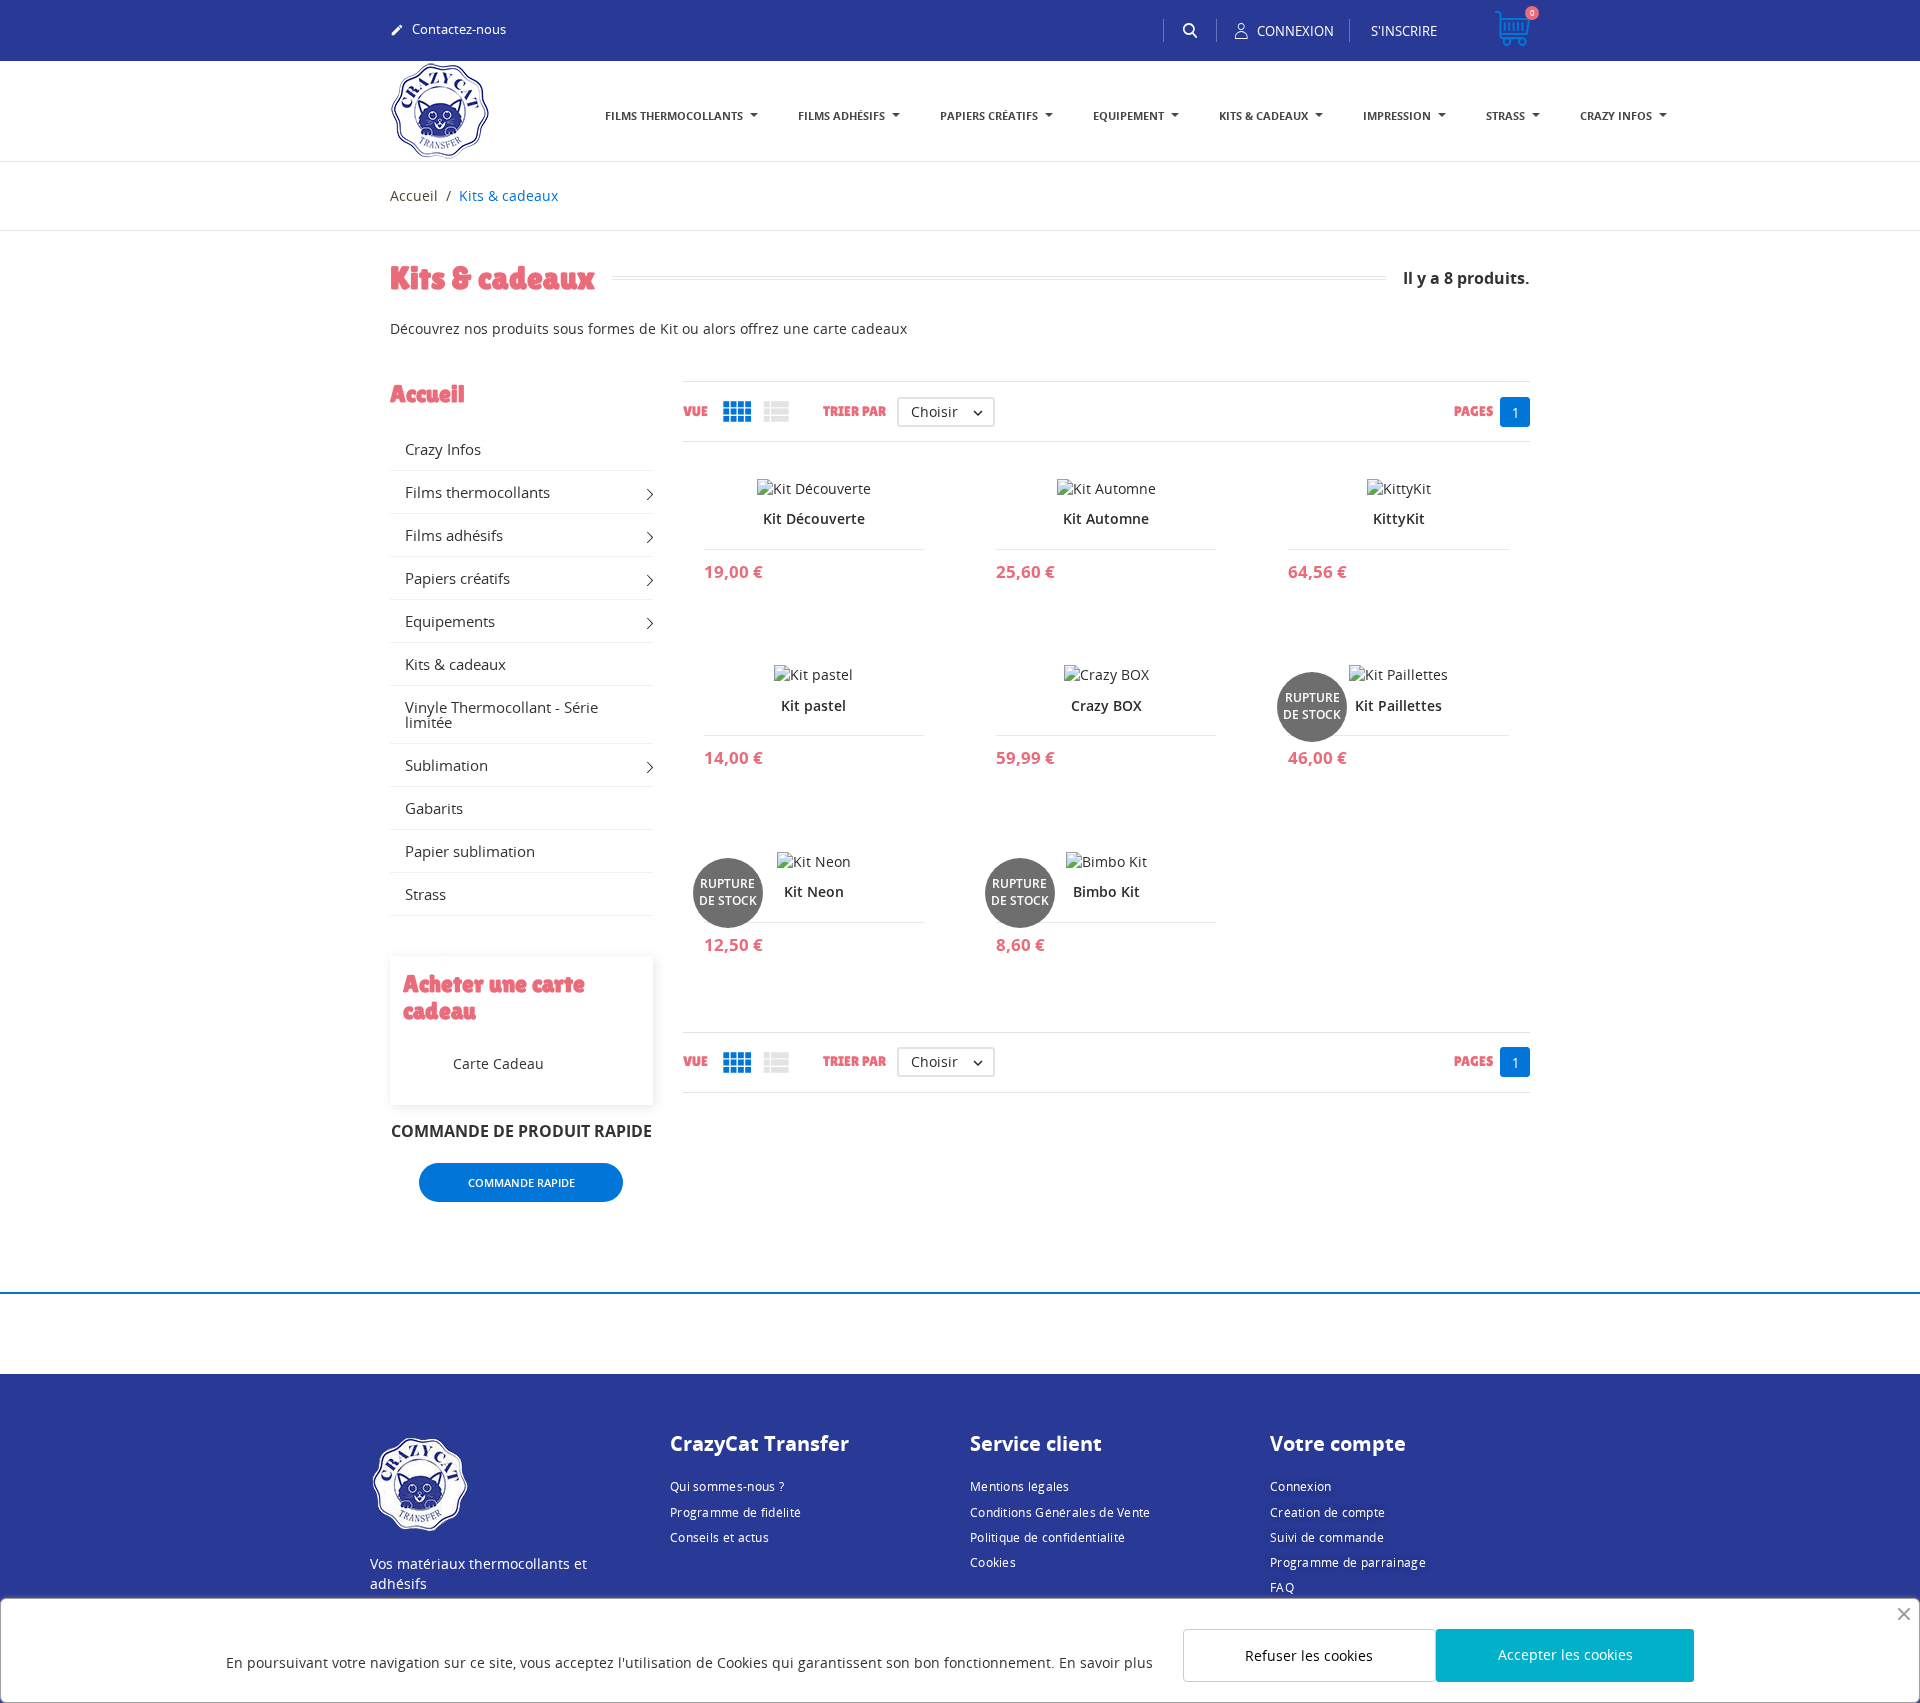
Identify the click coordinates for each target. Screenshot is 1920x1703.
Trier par (854, 411)
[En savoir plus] (814, 564)
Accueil (427, 394)
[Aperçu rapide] (766, 564)
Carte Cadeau (498, 1063)
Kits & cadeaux (455, 664)
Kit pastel (813, 705)
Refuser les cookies (1309, 1655)
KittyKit (1399, 518)
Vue (695, 411)
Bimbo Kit (1106, 891)
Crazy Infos (443, 449)
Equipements (450, 621)
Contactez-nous (448, 29)
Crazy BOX (1106, 705)
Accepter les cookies (1565, 1654)
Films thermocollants (477, 492)
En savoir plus (1106, 1662)
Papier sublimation (470, 851)
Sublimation (446, 765)
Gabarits (434, 808)
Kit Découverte (814, 518)
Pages (1473, 411)
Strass (425, 894)
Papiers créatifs (457, 578)
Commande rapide (521, 1182)
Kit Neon (814, 891)
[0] (1512, 30)
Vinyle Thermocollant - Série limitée (501, 714)
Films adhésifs (454, 535)
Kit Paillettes (1398, 705)
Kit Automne (1106, 518)
